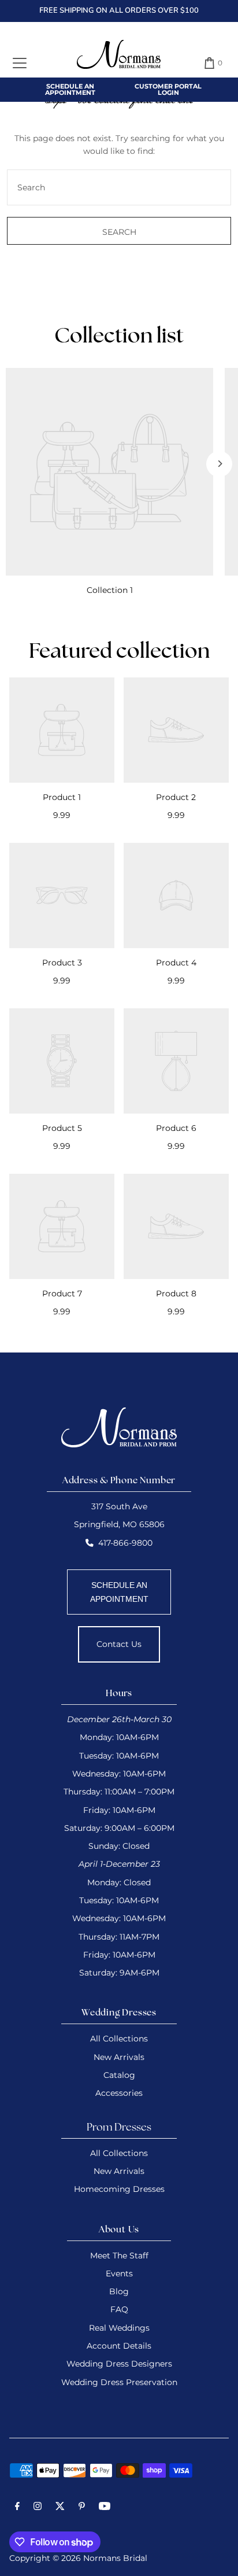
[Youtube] (105, 2508)
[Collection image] (109, 472)
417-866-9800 (125, 1543)
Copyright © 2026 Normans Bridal (78, 2558)
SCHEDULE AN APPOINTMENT (119, 1592)
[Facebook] (17, 2508)
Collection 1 (110, 590)
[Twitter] (60, 2508)
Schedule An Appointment (70, 89)
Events (119, 2273)
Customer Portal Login (168, 89)
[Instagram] (38, 2508)
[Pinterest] (82, 2508)
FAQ (119, 2309)
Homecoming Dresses (119, 2189)
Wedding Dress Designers (119, 2364)
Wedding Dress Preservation (119, 2382)
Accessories (119, 2093)
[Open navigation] (20, 63)
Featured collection (119, 653)
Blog (119, 2291)
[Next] (219, 464)
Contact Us (119, 1644)
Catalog (119, 2075)
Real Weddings (119, 2328)
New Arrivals (119, 2057)
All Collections (119, 2039)
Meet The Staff (119, 2256)
